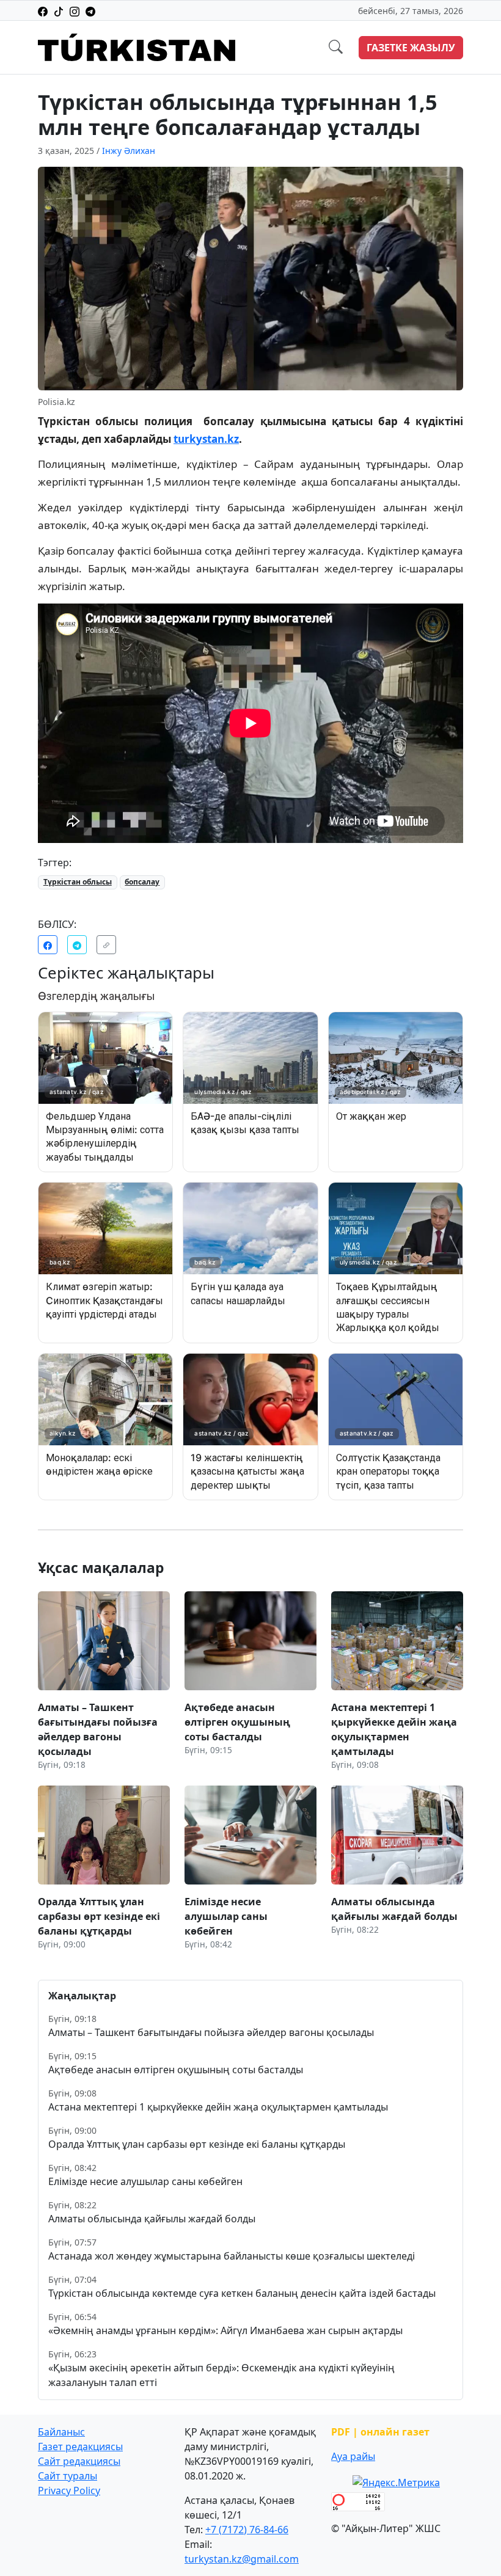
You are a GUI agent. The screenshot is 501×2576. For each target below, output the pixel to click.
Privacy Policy (69, 2490)
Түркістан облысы (78, 882)
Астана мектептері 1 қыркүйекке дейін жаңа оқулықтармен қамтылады (218, 2107)
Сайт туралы (68, 2476)
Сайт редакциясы (79, 2461)
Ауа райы (353, 2456)
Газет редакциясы (80, 2446)
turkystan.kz (206, 439)
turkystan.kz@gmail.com (242, 2559)
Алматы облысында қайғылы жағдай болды (152, 2219)
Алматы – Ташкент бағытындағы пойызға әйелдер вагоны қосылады (211, 2032)
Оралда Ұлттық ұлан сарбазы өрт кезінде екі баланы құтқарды (197, 2144)
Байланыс (61, 2432)
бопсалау (142, 882)
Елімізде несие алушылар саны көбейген (145, 2181)
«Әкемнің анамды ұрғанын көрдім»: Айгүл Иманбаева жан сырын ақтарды (225, 2330)
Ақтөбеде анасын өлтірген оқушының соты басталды (176, 2070)
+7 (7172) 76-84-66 (247, 2530)
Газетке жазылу (411, 48)
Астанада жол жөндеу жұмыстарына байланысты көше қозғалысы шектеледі (232, 2256)
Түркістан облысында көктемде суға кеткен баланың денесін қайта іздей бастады (242, 2293)
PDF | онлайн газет (380, 2432)
